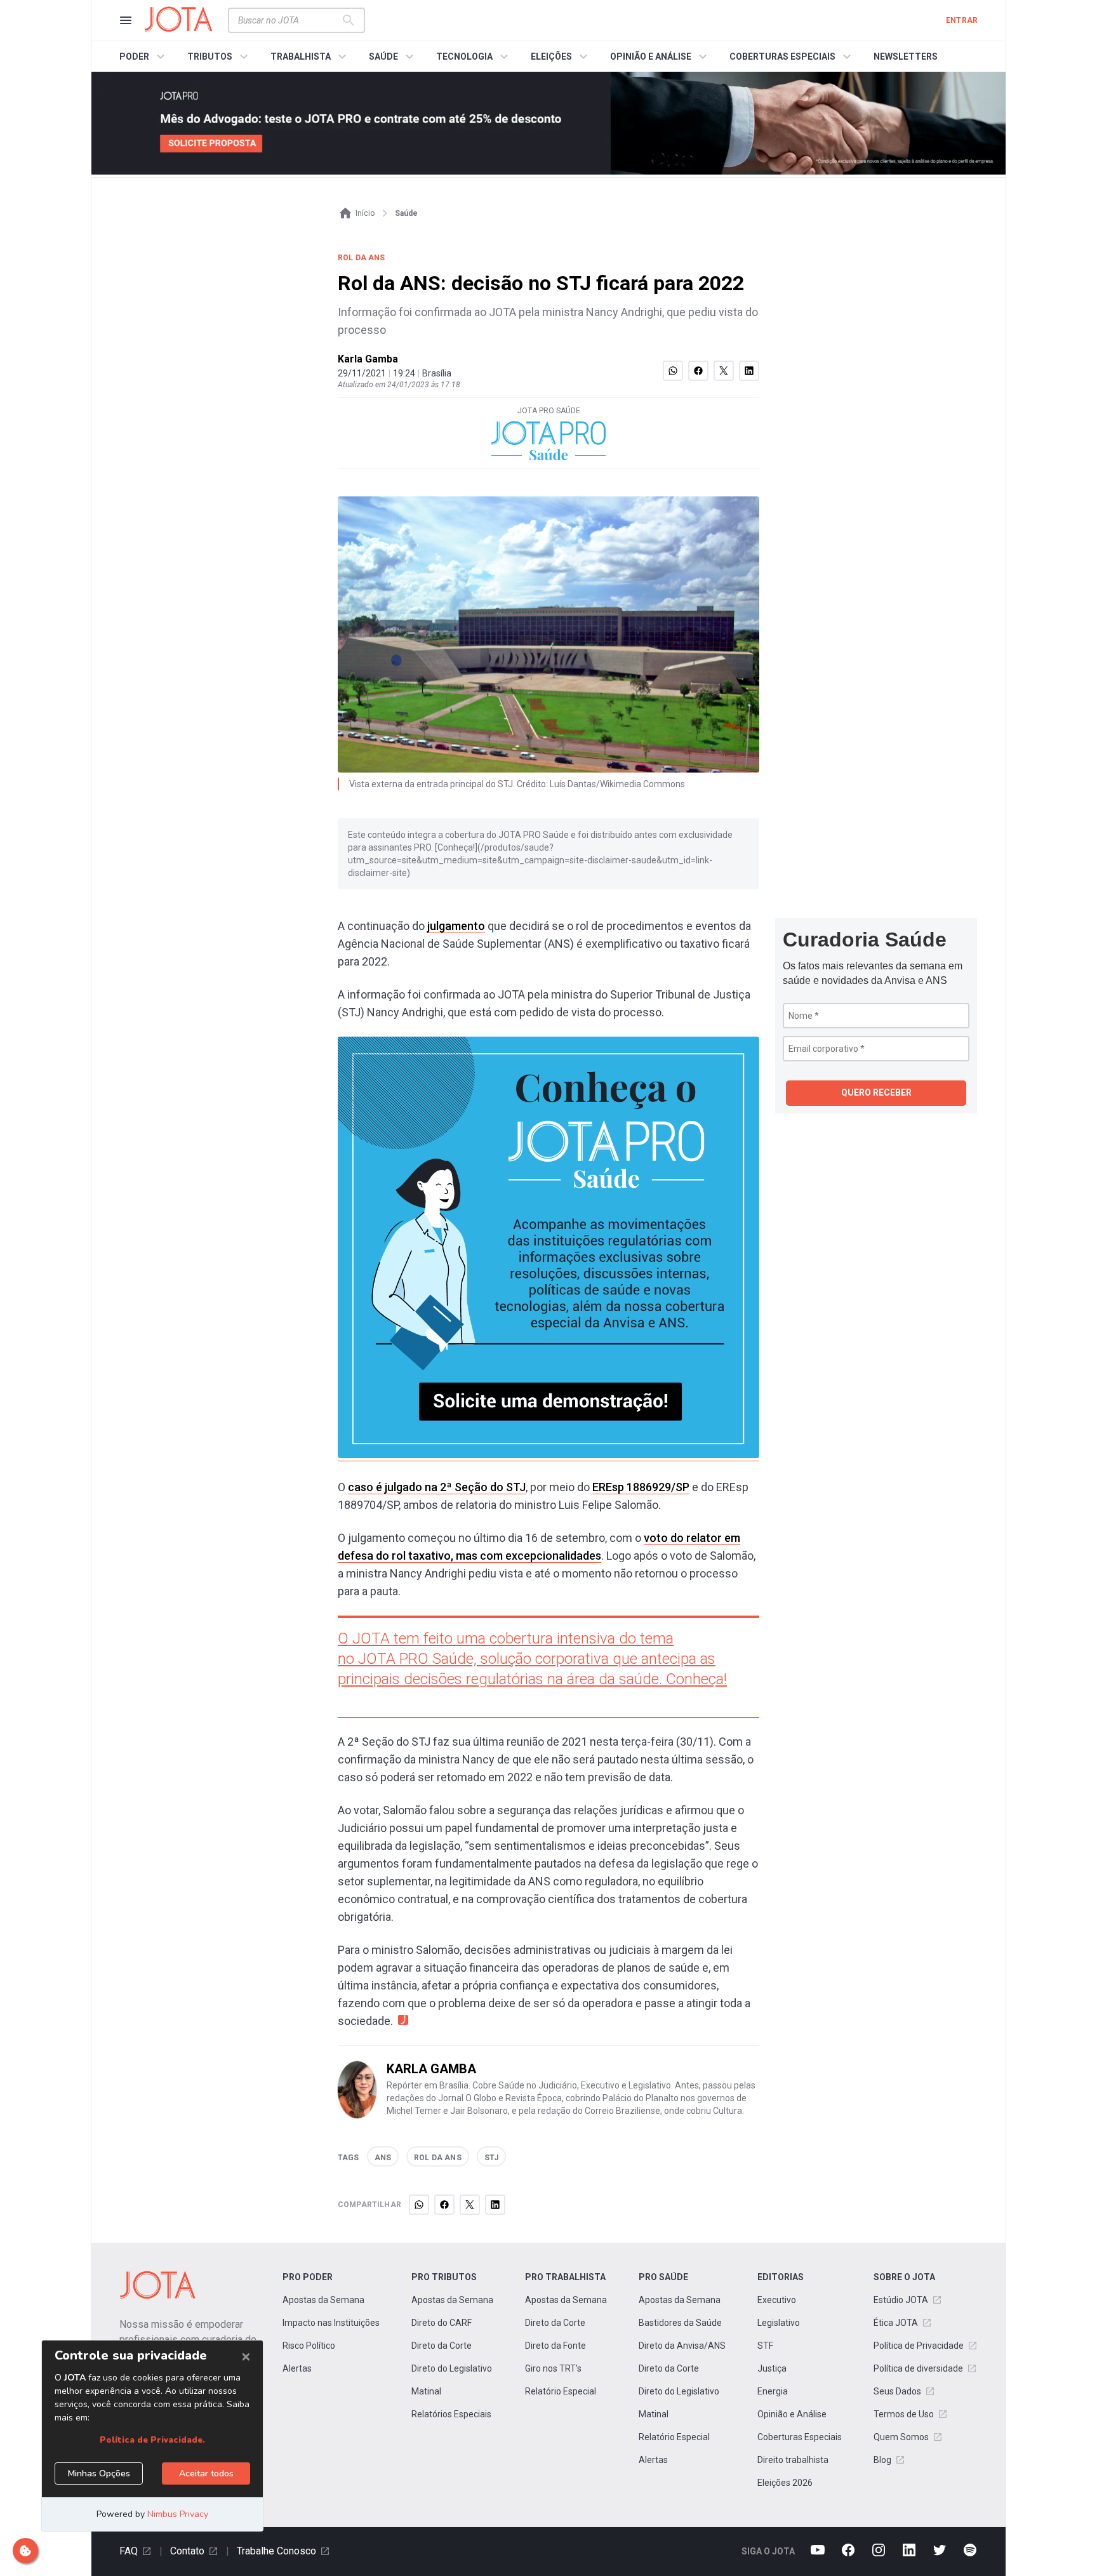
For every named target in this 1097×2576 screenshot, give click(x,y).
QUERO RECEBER (876, 1092)
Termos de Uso (904, 2414)
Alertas (297, 2368)
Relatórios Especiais (451, 2414)
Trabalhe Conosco (276, 2551)
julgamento (456, 926)
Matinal (426, 2391)
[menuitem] (144, 56)
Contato (187, 2551)
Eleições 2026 (785, 2483)
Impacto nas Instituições (331, 2323)
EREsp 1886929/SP (641, 1487)
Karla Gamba (368, 359)
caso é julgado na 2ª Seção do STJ (437, 1487)
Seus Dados (897, 2391)
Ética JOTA (896, 2323)
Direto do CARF (442, 2323)
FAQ (129, 2551)
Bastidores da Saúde (680, 2323)
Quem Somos (901, 2437)
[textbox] (289, 20)
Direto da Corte (442, 2346)
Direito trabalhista (793, 2460)
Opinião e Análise (792, 2414)
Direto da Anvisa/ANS (682, 2346)
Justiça (772, 2368)
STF (765, 2346)
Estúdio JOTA (901, 2300)
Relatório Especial (561, 2391)
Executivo (777, 2300)
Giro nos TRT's (553, 2368)
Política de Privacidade (919, 2346)
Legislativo (779, 2323)
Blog (882, 2460)
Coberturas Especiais (800, 2437)
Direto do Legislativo (452, 2368)
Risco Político (309, 2346)
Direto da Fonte (555, 2346)
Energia (773, 2391)
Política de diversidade (918, 2368)
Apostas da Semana (323, 2300)
